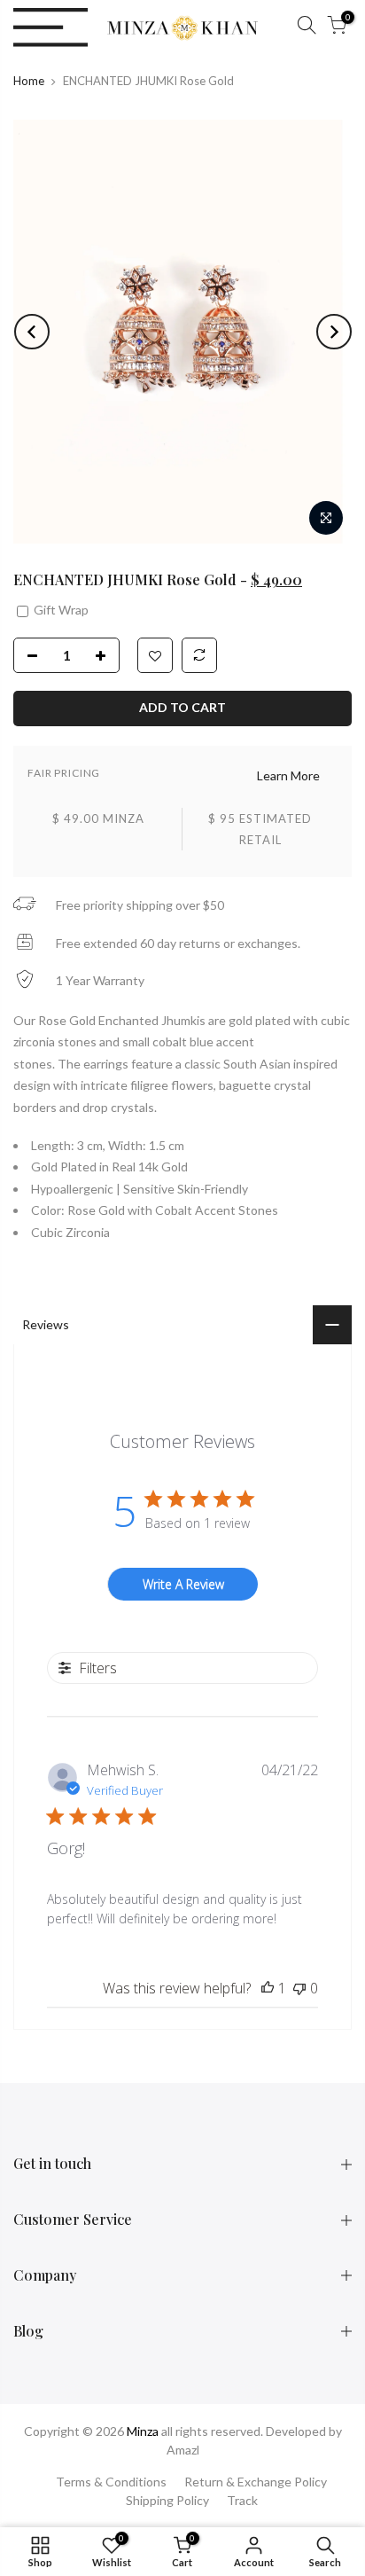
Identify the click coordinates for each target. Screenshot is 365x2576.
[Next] (334, 332)
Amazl (183, 2450)
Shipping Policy (167, 2500)
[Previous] (32, 332)
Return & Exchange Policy (256, 2482)
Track (242, 2500)
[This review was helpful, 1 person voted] (268, 1988)
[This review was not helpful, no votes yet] (299, 1988)
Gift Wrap (60, 610)
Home (29, 81)
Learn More (288, 775)
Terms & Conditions (111, 2482)
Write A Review (183, 1584)
